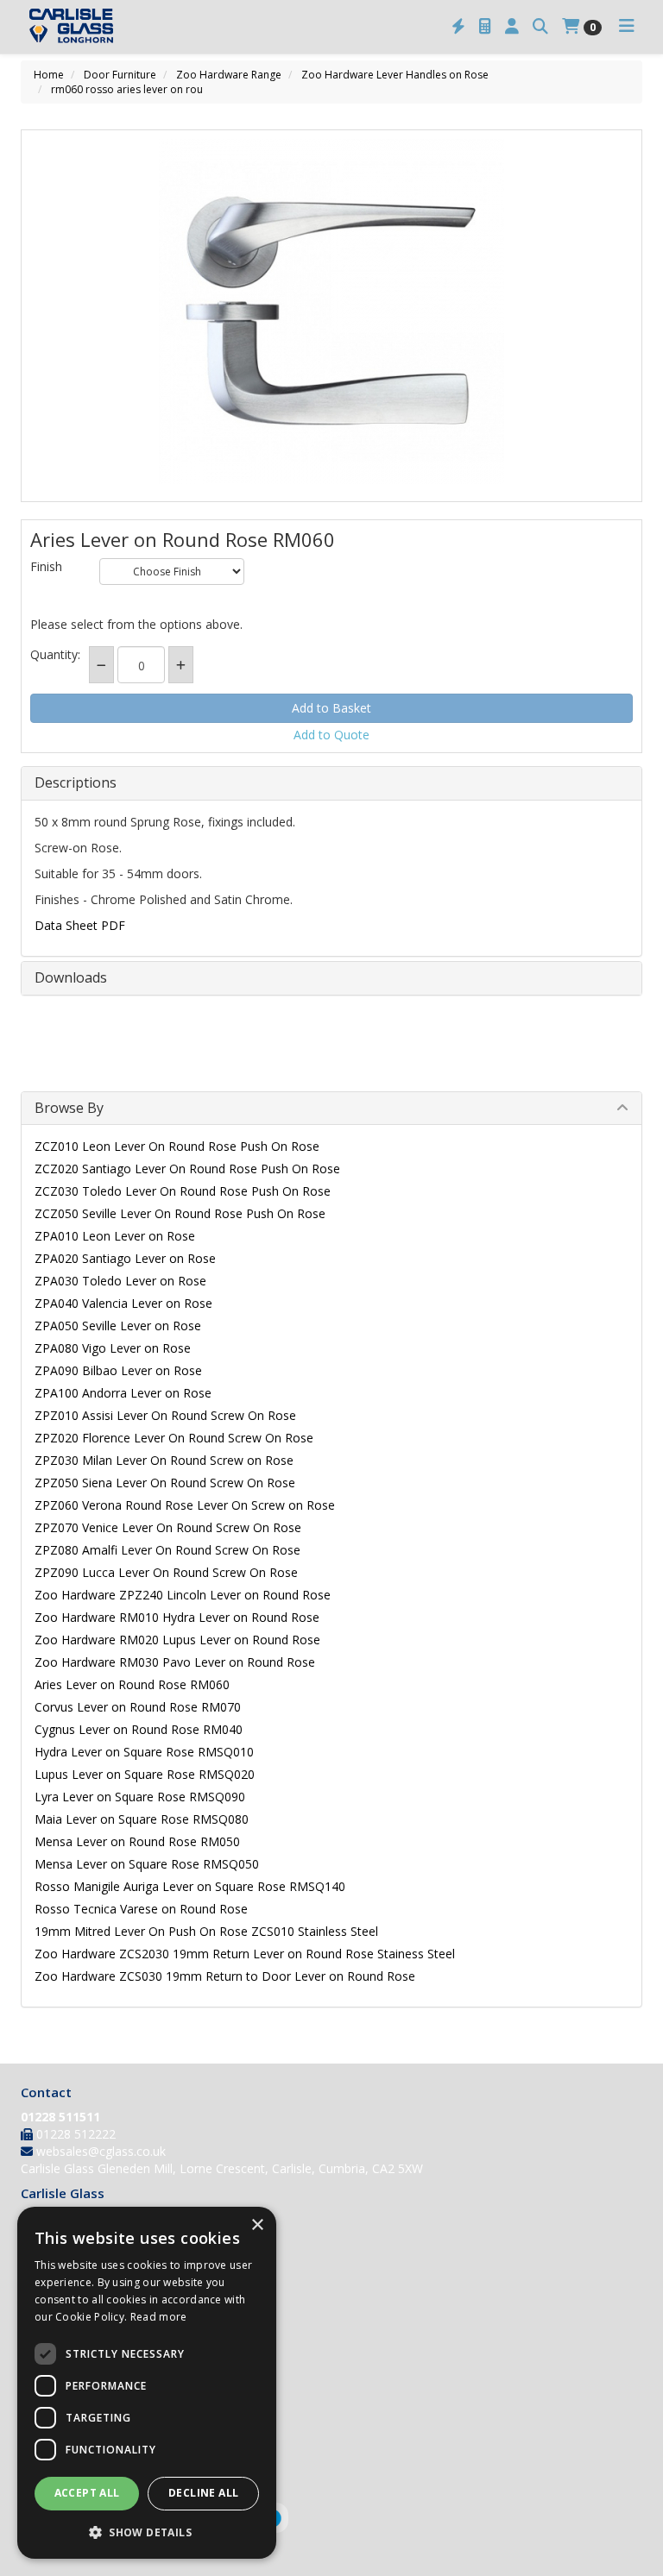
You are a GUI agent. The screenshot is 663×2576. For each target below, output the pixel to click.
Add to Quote (331, 735)
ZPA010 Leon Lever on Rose (115, 1236)
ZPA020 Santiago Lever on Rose (125, 1258)
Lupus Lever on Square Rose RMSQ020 (145, 1774)
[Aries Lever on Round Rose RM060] (331, 311)
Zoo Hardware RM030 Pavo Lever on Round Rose (175, 1662)
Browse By (69, 1108)
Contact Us (52, 2264)
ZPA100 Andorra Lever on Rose (123, 1393)
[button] (147, 2532)
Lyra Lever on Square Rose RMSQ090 (140, 1797)
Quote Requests (66, 2363)
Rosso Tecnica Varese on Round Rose (141, 1909)
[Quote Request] (485, 27)
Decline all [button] (203, 2493)
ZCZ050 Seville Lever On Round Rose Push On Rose (180, 1213)
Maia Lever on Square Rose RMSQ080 (142, 1819)
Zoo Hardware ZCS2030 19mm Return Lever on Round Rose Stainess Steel (245, 1954)
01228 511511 (60, 2117)
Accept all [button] (87, 2493)
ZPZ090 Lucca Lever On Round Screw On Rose (166, 1572)
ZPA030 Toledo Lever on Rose (120, 1281)
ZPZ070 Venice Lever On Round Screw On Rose (168, 1527)
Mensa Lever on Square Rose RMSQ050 (147, 1864)
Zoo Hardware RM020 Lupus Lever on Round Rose (177, 1640)
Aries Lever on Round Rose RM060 (132, 1684)
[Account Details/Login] (512, 27)
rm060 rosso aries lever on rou (127, 89)
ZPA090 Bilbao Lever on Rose (118, 1370)
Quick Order (54, 2341)
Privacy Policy (59, 2431)
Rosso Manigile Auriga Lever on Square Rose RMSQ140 (190, 1886)
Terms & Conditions (77, 2408)
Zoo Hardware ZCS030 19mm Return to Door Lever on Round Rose (225, 1976)
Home (49, 75)
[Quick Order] (458, 27)
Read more (159, 2317)
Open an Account (69, 2318)
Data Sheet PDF (80, 925)
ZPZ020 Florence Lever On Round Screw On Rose (174, 1438)
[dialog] (147, 2383)
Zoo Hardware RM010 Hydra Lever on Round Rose (177, 1617)
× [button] (257, 2225)
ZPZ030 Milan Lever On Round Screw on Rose (164, 1460)
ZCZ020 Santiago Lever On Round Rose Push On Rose (187, 1169)
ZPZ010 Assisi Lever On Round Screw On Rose (165, 1415)
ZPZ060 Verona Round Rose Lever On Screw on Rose (185, 1505)
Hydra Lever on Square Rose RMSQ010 (144, 1752)
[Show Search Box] (540, 27)
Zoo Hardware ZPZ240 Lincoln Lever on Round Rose (183, 1595)
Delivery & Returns (73, 2386)
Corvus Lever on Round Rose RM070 (138, 1707)
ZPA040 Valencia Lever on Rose (123, 1303)
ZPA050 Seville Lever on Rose (118, 1326)
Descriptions (76, 783)
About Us (47, 2219)
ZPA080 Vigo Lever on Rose (113, 1348)
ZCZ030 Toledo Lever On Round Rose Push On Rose (183, 1191)
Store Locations (65, 2242)
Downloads (71, 978)
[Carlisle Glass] (71, 24)
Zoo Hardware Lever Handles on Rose (395, 75)
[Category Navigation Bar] (627, 27)
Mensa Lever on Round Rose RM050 (137, 1841)
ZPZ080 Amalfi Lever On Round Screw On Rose (167, 1550)
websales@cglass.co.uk (101, 2151)
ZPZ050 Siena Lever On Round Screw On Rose (165, 1483)
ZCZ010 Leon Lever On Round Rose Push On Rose (177, 1146)
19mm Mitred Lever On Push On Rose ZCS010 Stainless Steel (206, 1931)
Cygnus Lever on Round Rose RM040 (139, 1729)
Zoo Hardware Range (229, 75)
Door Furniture (120, 75)
